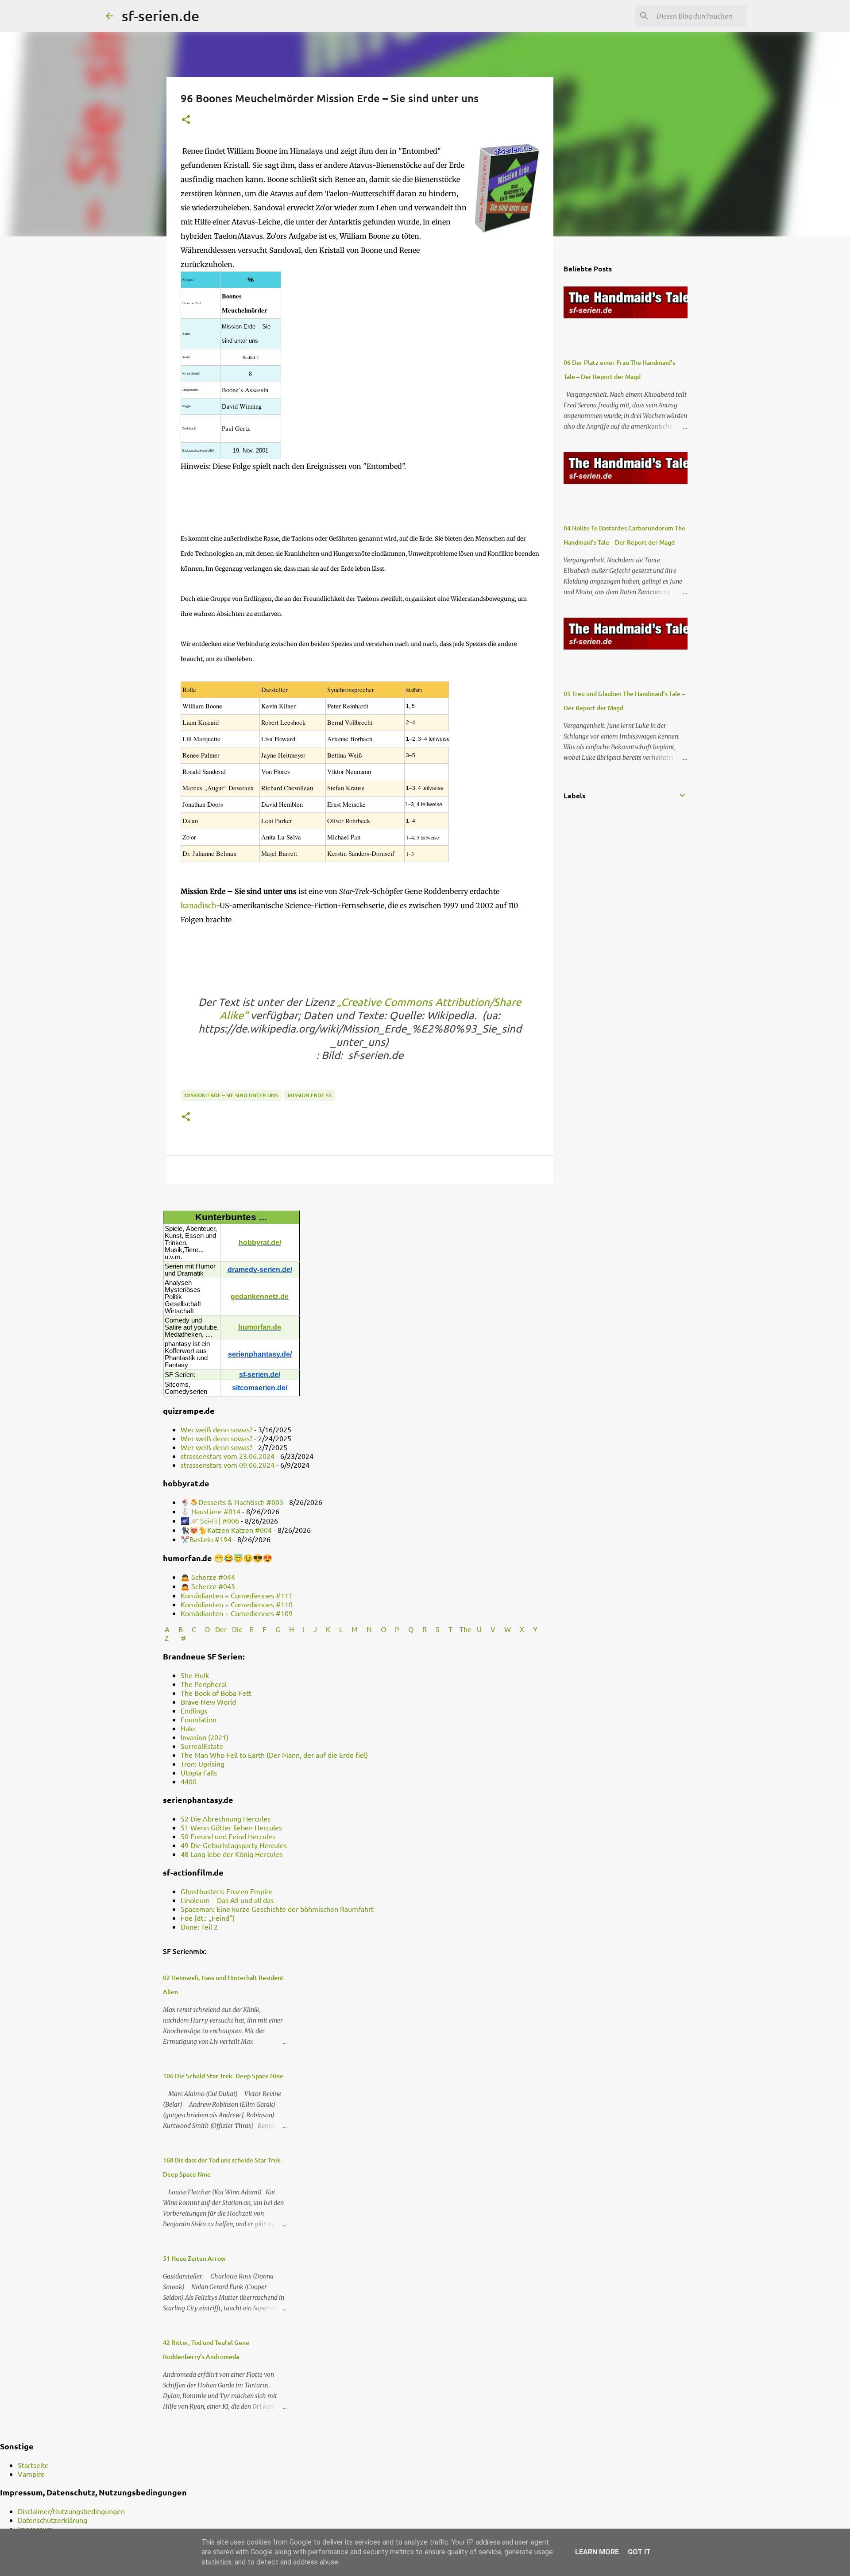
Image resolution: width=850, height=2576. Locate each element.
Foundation (199, 1719)
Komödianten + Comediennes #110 (237, 1604)
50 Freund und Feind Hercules (228, 1836)
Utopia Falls (199, 1772)
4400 (189, 1781)
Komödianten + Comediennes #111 (237, 1595)
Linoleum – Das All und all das (227, 1900)
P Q (405, 1629)
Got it (639, 2552)
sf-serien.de (160, 16)
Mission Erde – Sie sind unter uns (231, 1095)
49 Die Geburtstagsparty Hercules (234, 1845)
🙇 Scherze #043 (208, 1586)
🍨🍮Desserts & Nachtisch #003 (232, 1502)
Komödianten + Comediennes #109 (237, 1613)
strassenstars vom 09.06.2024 (228, 1465)
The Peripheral (204, 1684)
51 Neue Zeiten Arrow (194, 2258)
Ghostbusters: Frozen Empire (227, 1891)
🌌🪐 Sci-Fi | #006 (210, 1520)
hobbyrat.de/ (260, 1243)
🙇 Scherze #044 (208, 1577)
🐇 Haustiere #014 (211, 1511)
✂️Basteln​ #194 (206, 1539)
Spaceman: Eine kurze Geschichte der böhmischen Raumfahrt (277, 1909)
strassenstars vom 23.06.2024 (228, 1456)
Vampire (31, 2474)
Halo (188, 1728)
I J (311, 1629)
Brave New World (208, 1702)
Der (221, 1629)
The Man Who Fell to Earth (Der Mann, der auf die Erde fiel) (274, 1755)
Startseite (33, 2465)
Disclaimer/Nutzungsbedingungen (71, 2511)
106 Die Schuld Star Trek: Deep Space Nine (223, 2076)
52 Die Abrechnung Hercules (226, 1818)
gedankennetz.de (260, 1297)
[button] (186, 120)
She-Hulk (195, 1675)
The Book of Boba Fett (216, 1693)
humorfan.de (260, 1327)
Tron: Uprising (203, 1764)
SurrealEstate (202, 1746)
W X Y (522, 1629)
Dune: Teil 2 (199, 1926)
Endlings (194, 1710)
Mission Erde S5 (310, 1095)
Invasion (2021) (205, 1737)
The (466, 1629)
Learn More (597, 2552)
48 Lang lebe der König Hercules (232, 1854)
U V (487, 1629)
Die (237, 1629)
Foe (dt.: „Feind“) (208, 1918)
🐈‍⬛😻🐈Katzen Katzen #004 (226, 1530)
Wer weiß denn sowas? (216, 1429)
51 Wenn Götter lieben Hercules (231, 1827)
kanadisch (198, 905)
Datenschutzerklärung (52, 2520)
